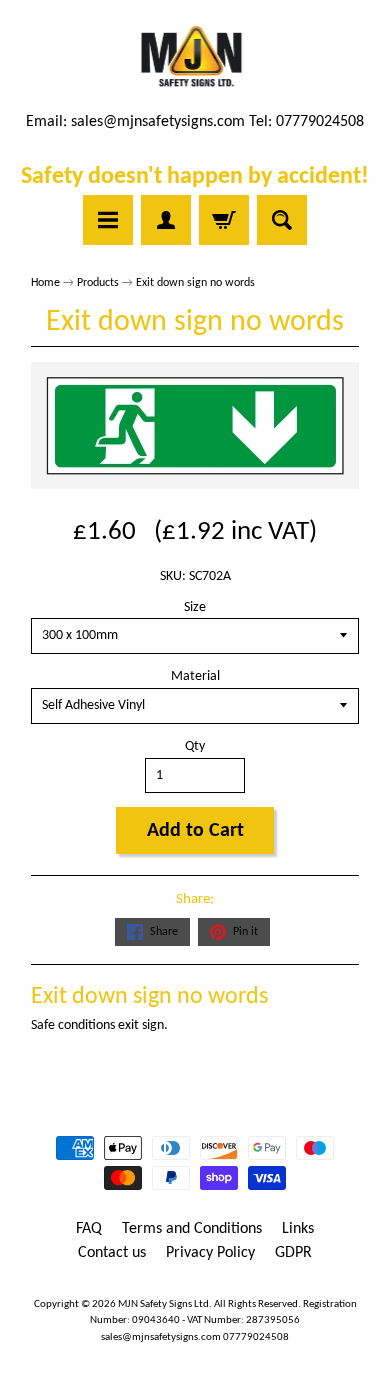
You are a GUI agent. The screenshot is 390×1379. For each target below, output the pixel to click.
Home (45, 283)
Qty (195, 746)
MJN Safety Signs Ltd (163, 1304)
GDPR (293, 1253)
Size (195, 607)
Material (195, 676)
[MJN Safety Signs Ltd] (195, 58)
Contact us (112, 1253)
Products (98, 283)
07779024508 (256, 1337)
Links (298, 1229)
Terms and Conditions (192, 1229)
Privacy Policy (210, 1253)
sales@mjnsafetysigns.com (158, 122)
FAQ (89, 1229)
